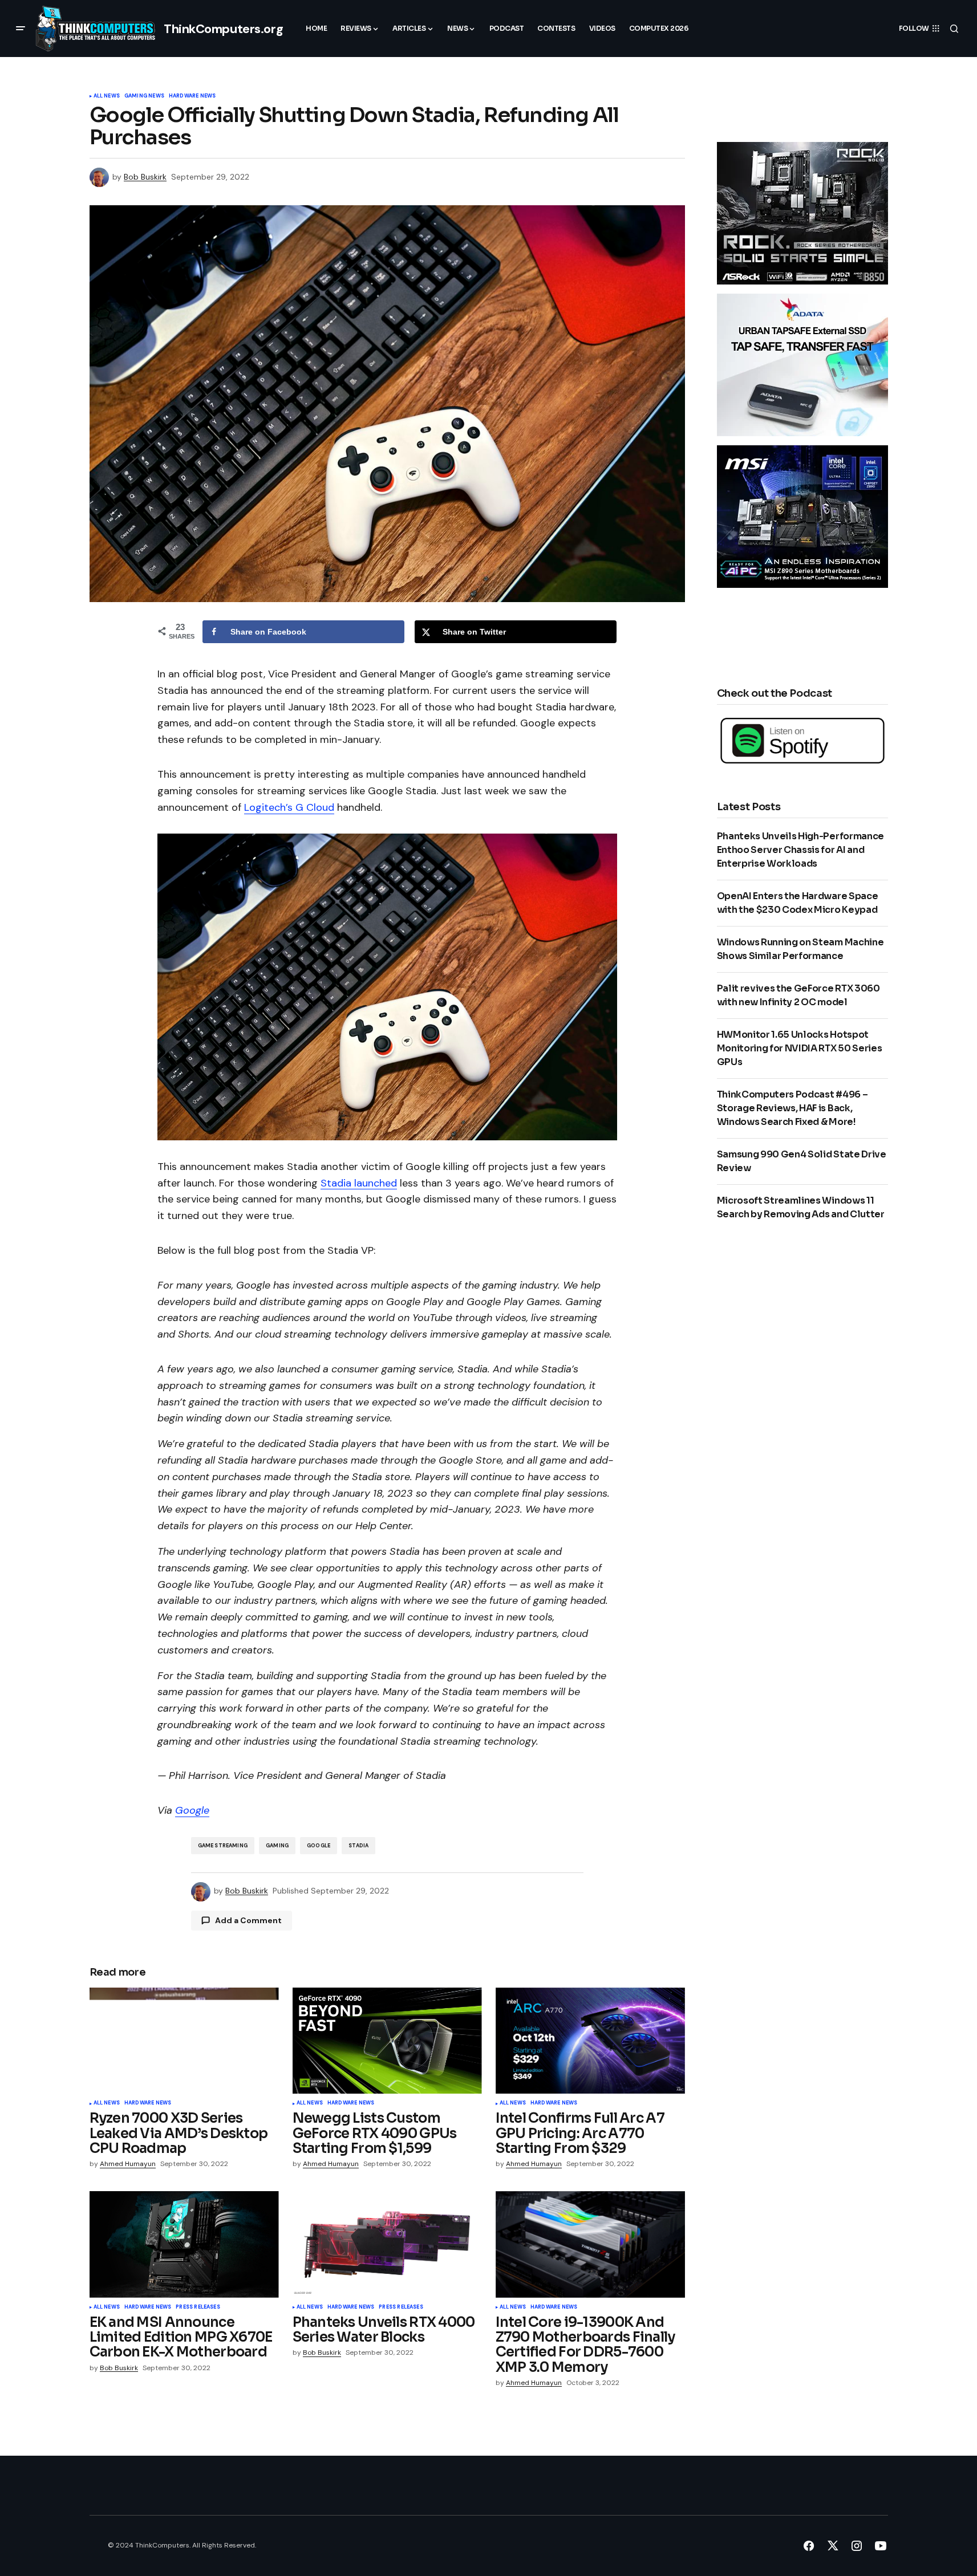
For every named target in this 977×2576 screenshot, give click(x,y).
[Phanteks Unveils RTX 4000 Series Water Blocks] (387, 2244)
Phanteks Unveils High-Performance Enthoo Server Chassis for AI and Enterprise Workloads (800, 850)
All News (107, 96)
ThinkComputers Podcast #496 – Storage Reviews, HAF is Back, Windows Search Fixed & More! (792, 1108)
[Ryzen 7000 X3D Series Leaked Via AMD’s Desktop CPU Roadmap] (184, 2041)
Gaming (277, 1846)
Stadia (358, 1846)
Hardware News (192, 96)
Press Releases (198, 2307)
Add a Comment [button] (248, 1920)
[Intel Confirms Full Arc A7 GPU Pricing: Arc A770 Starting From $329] (590, 2041)
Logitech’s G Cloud (289, 807)
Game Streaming (223, 1846)
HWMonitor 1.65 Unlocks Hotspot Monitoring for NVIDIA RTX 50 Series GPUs (800, 1048)
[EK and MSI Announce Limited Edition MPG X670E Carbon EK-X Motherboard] (184, 2244)
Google (192, 1810)
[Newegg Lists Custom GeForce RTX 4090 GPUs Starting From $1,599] (387, 2041)
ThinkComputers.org (223, 29)
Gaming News (144, 96)
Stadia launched (359, 1183)
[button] (21, 29)
